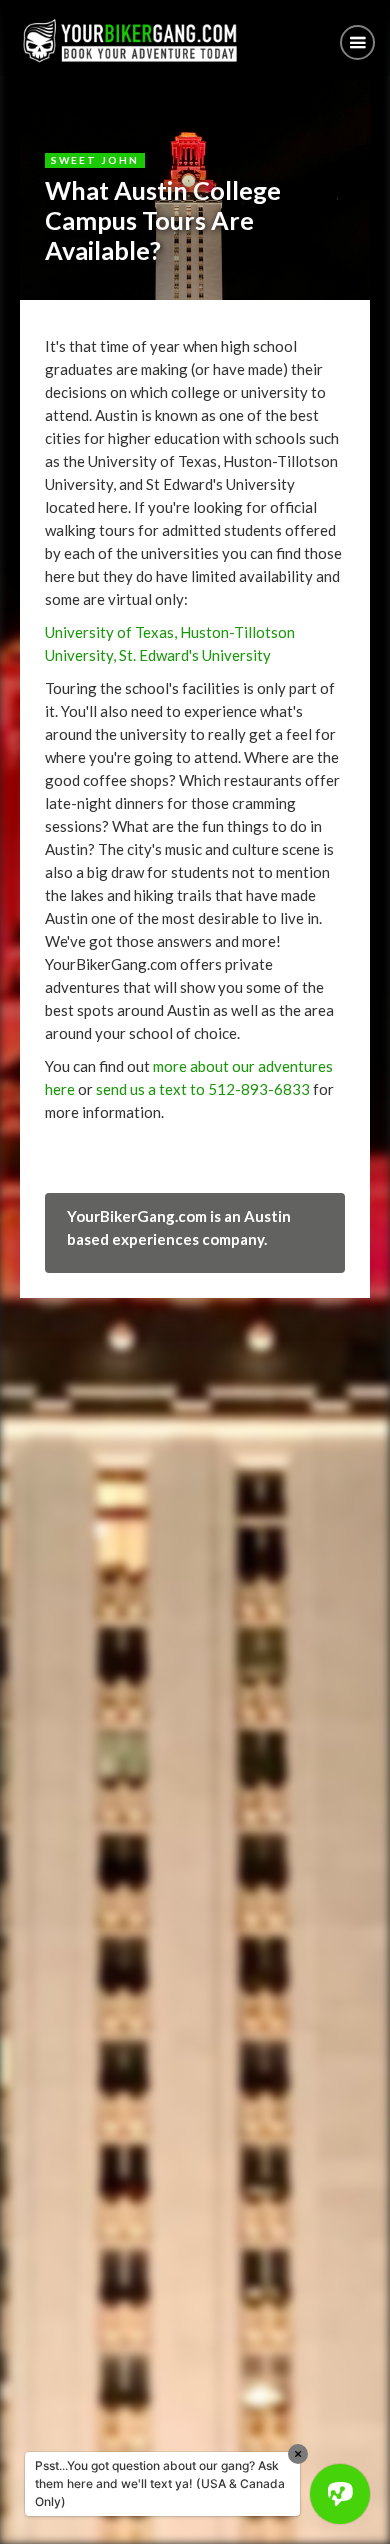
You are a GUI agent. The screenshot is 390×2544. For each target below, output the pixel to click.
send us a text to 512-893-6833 (203, 1089)
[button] (357, 42)
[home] (125, 40)
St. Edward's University (193, 655)
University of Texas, (111, 632)
